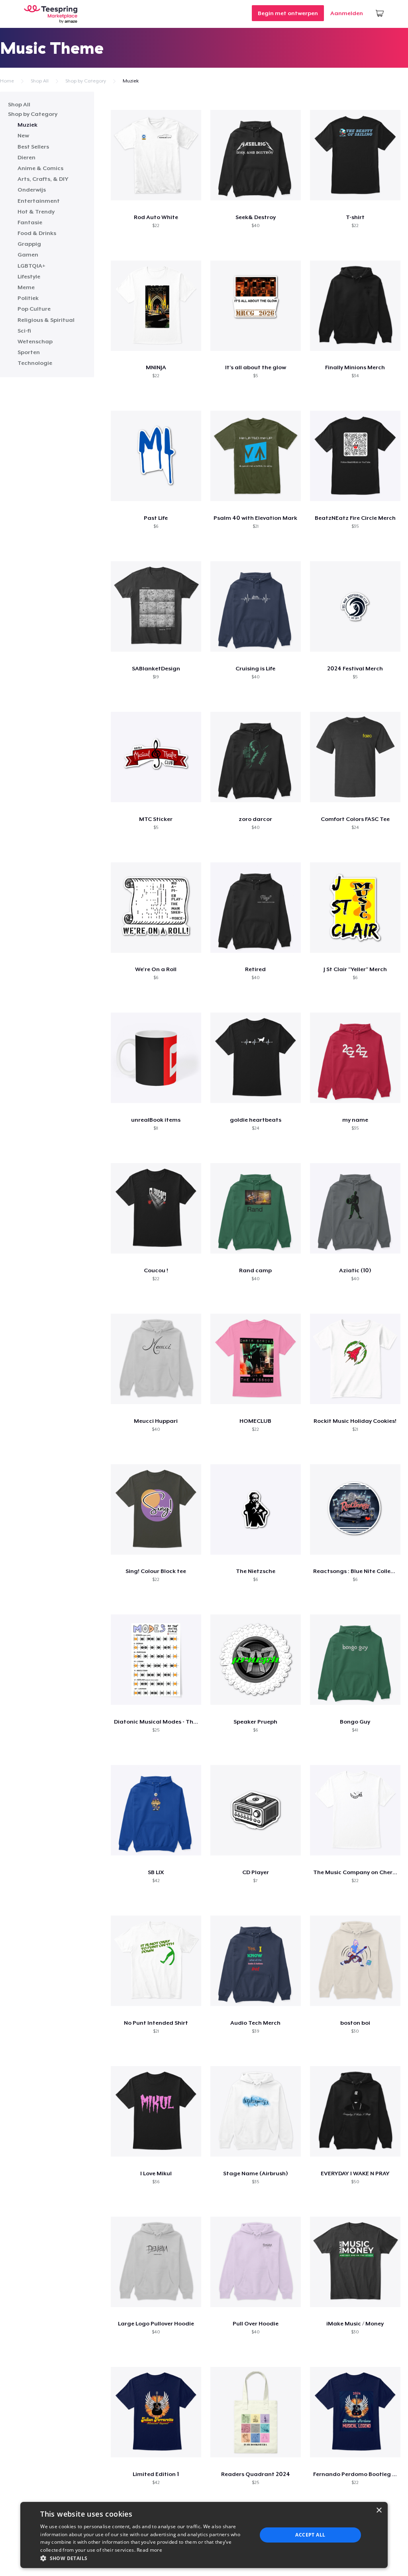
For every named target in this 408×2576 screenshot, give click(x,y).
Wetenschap (35, 341)
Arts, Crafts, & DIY (43, 179)
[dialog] (204, 2535)
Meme (26, 287)
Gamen (28, 255)
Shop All (40, 81)
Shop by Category (86, 81)
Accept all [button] (310, 2535)
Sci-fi (24, 331)
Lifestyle (29, 276)
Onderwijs (32, 190)
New (23, 135)
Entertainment (39, 201)
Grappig (29, 244)
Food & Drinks (37, 233)
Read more (149, 2550)
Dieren (26, 157)
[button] (145, 2558)
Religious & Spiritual (46, 320)
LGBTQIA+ (31, 266)
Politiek (28, 298)
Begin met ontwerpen (288, 13)
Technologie (35, 363)
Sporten (29, 352)
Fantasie (30, 222)
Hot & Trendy (36, 212)
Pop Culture (34, 309)
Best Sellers (33, 147)
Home (7, 81)
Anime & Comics (40, 168)
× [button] (379, 2510)
